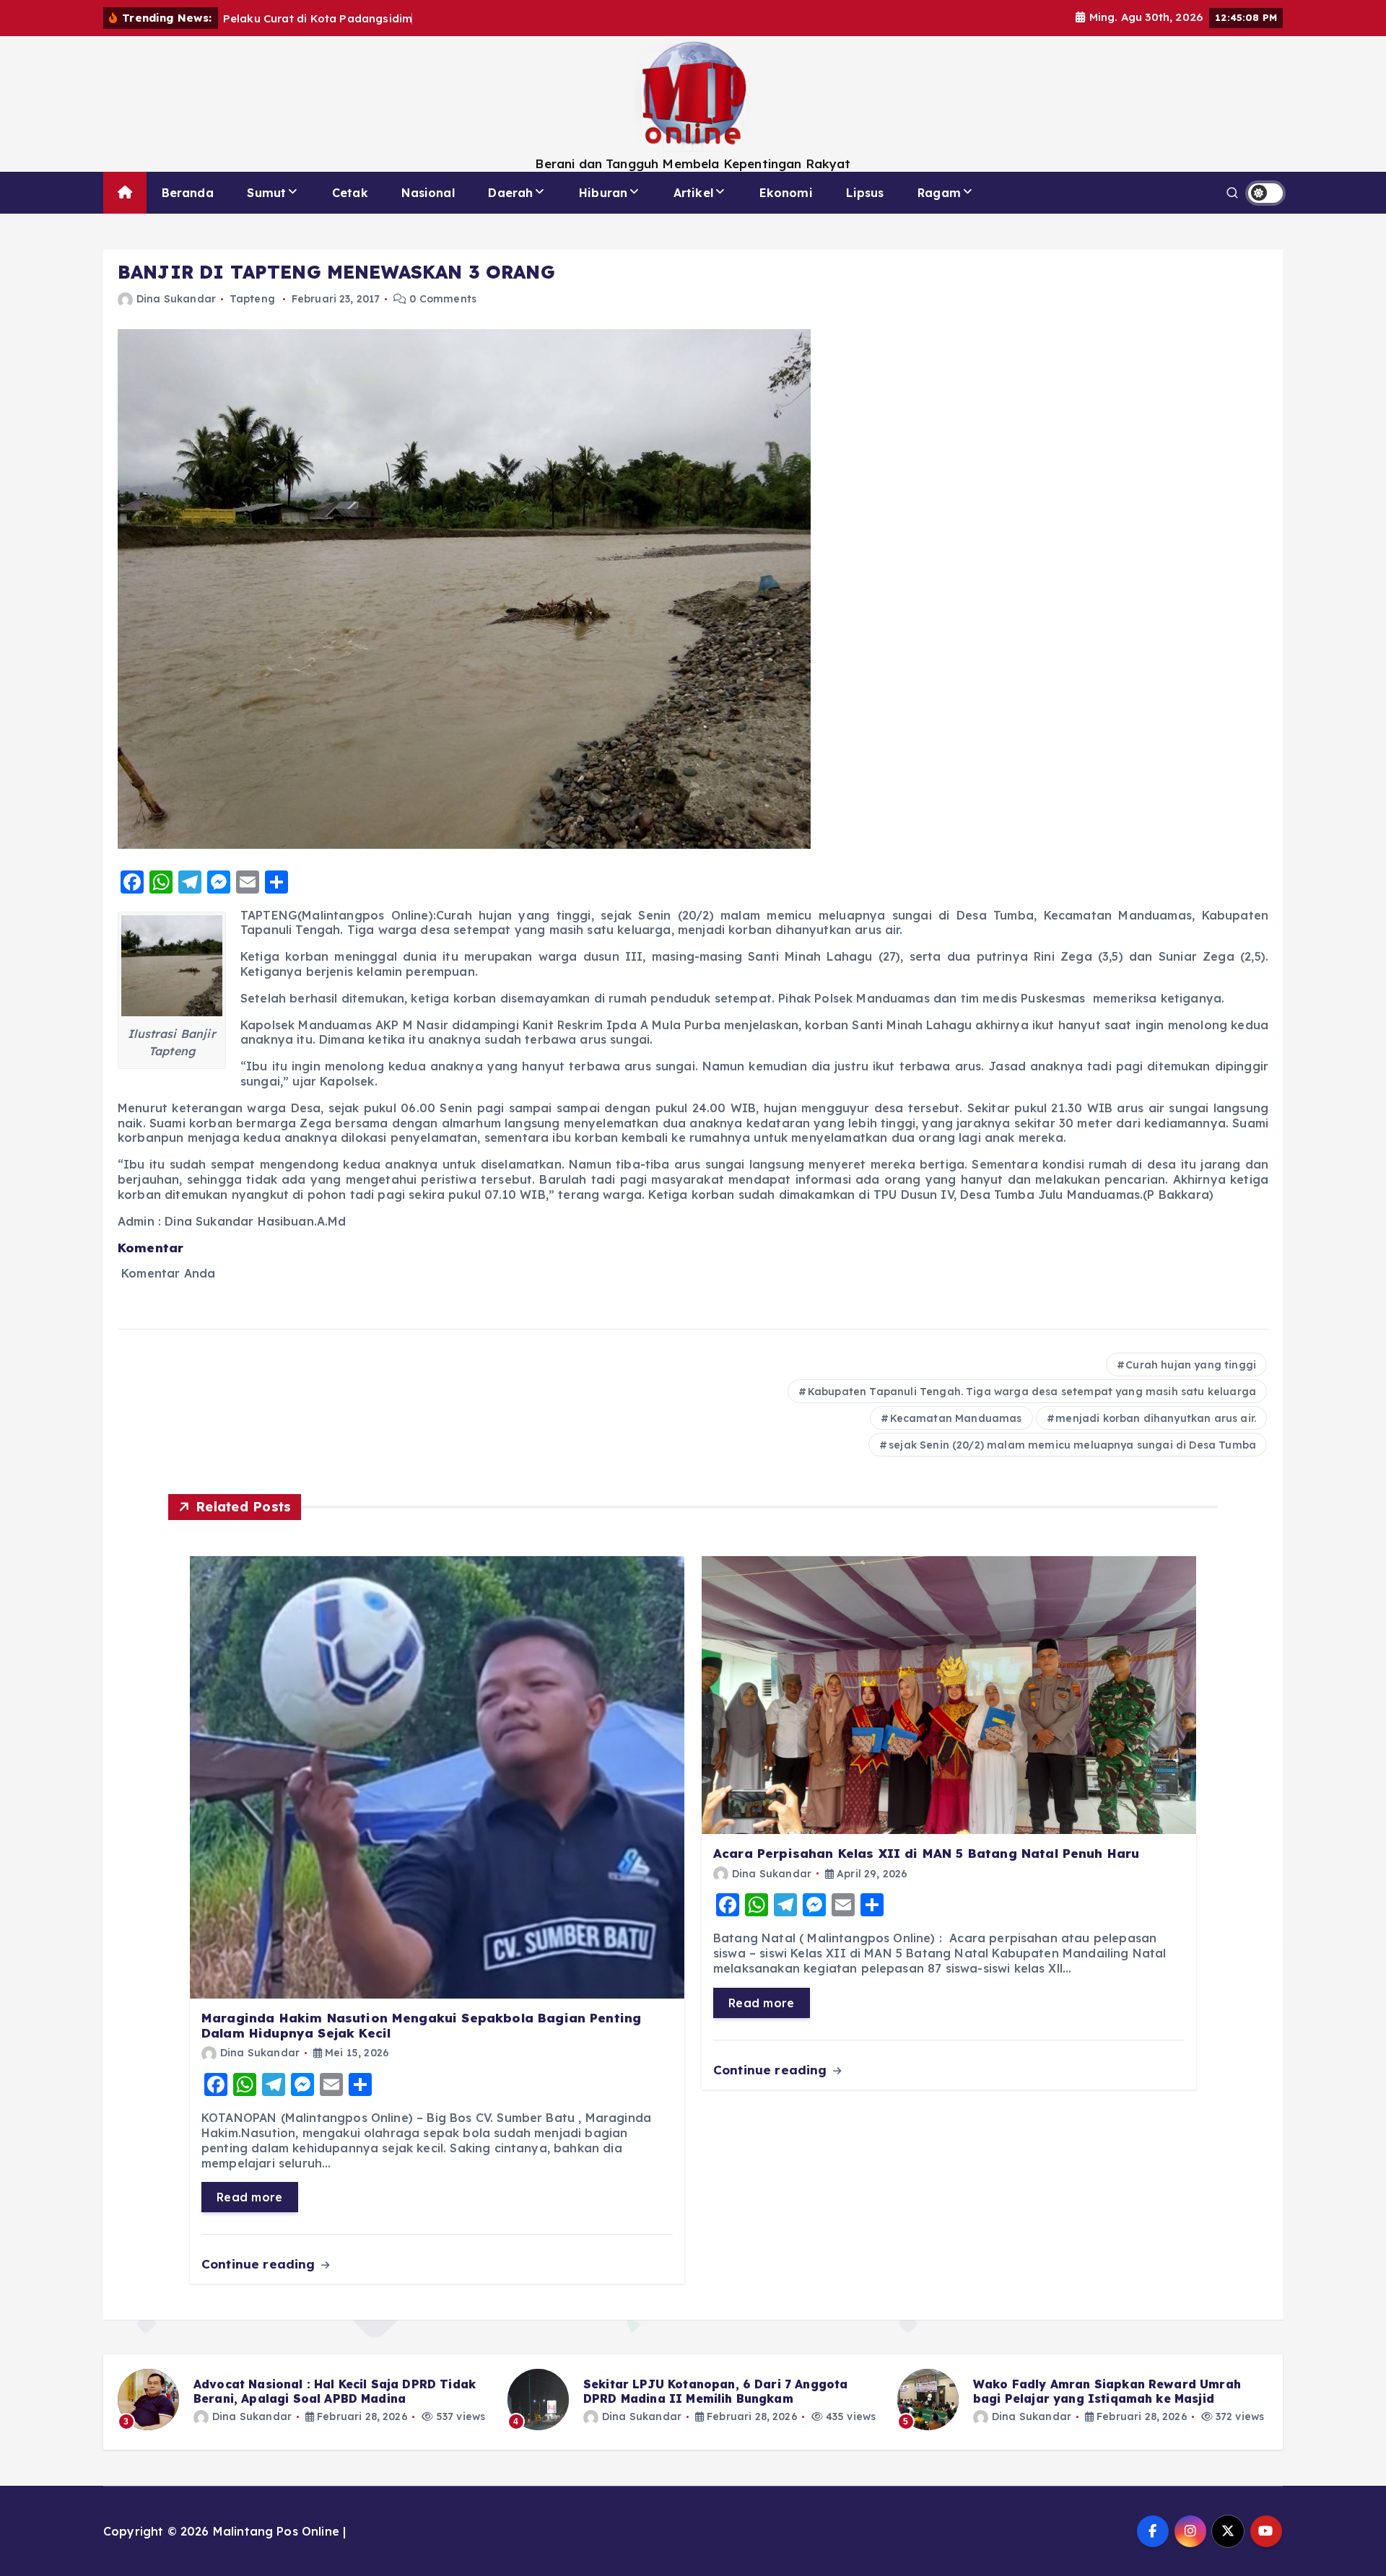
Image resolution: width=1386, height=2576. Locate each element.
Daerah (510, 193)
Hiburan (603, 193)
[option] (304, 2400)
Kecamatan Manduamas (956, 1418)
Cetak (350, 193)
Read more (250, 2197)
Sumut (266, 193)
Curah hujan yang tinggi (1191, 1365)
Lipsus (865, 193)
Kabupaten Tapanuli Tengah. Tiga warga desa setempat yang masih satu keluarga (1032, 1392)
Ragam (939, 193)
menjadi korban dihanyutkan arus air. (1156, 1418)
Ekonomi (786, 193)
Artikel (693, 193)
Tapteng (252, 299)
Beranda (188, 193)
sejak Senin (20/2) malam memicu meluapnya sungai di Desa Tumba (1072, 1445)
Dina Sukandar (176, 299)
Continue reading (260, 2264)
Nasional (428, 193)
